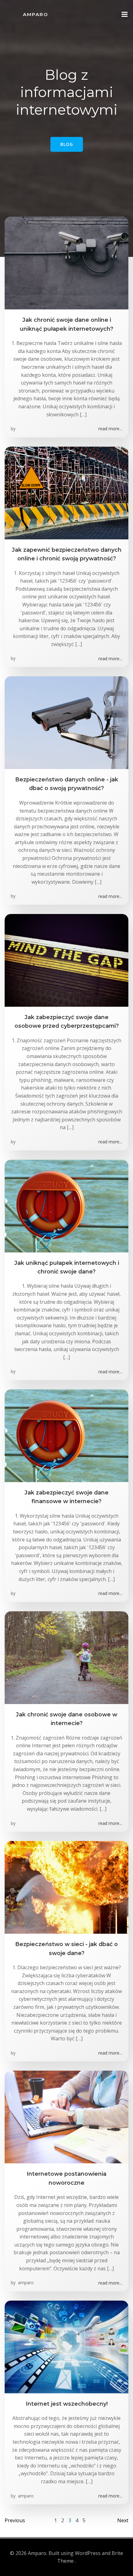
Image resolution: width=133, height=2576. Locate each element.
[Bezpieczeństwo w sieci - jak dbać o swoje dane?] (66, 1887)
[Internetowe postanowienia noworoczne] (66, 2117)
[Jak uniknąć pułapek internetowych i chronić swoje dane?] (66, 1205)
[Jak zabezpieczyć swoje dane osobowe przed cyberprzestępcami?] (66, 960)
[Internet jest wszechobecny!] (66, 2346)
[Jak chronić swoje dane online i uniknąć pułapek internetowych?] (66, 263)
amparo (25, 2283)
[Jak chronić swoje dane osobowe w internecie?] (66, 1657)
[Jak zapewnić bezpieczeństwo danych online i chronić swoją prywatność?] (66, 492)
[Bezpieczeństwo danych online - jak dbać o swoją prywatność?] (66, 722)
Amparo (36, 14)
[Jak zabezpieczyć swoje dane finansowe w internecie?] (66, 1435)
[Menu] (125, 15)
